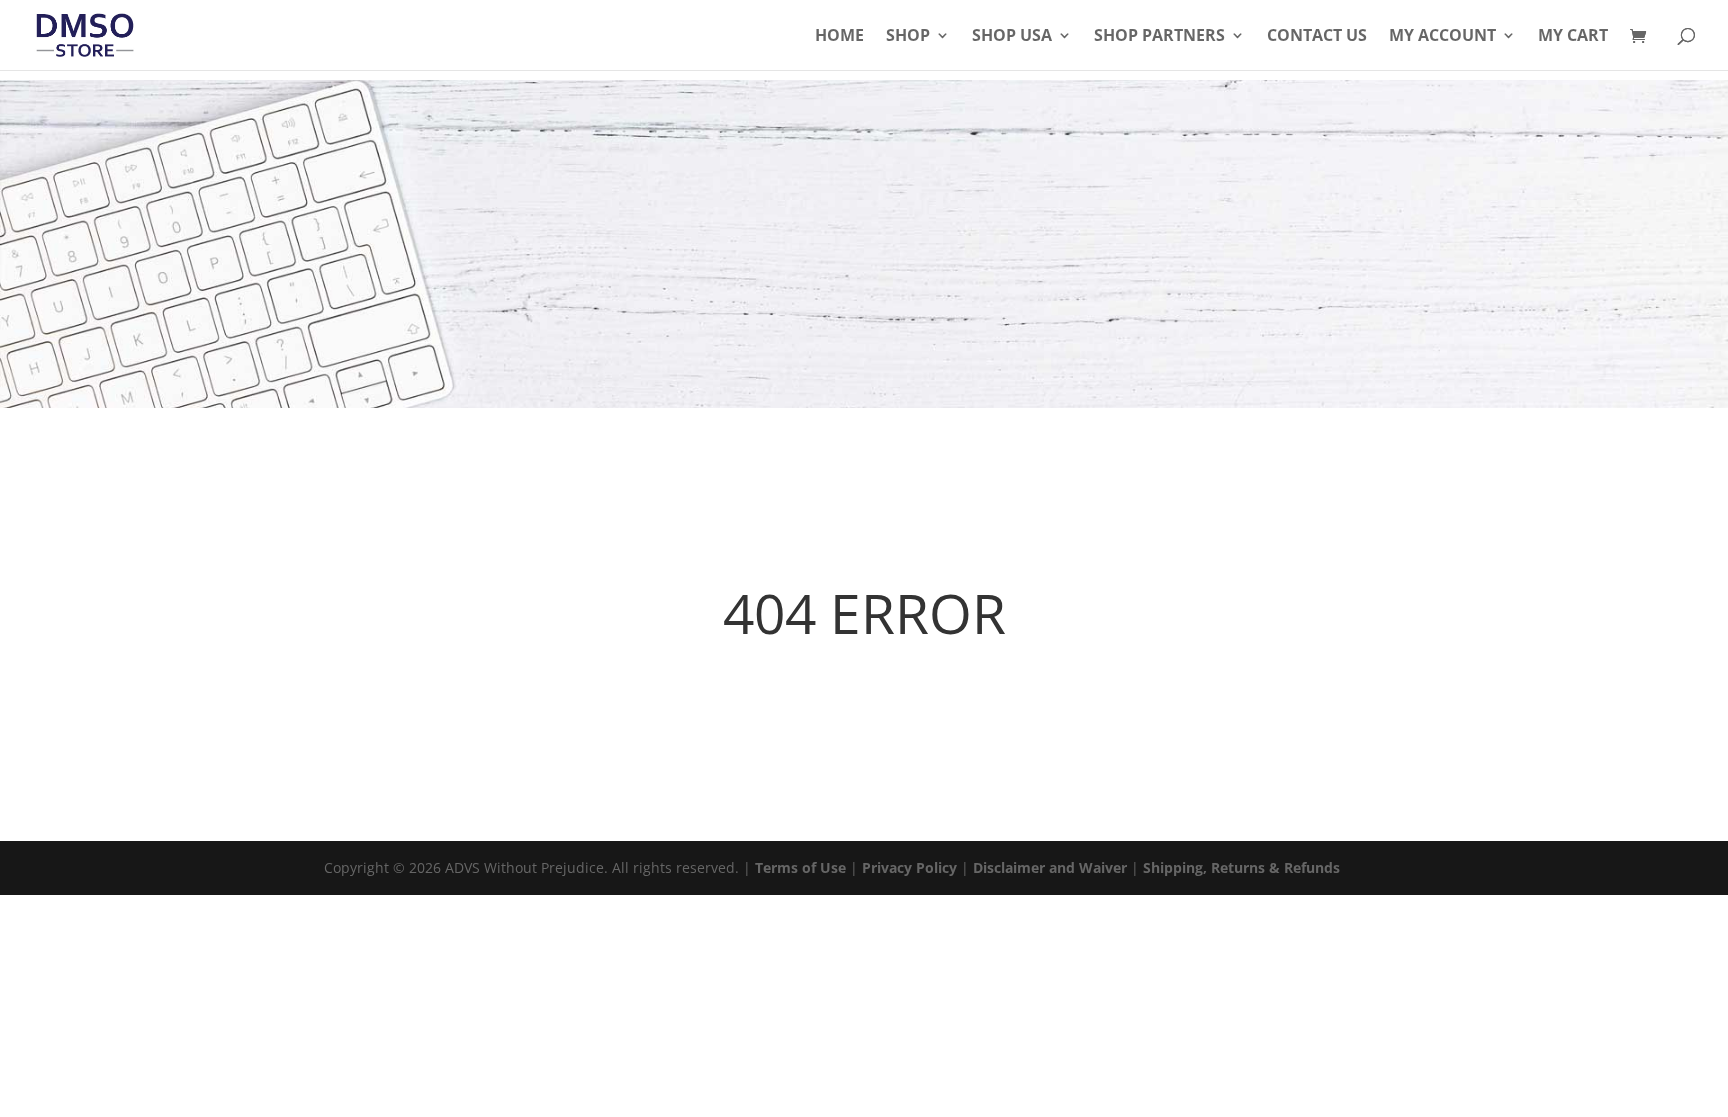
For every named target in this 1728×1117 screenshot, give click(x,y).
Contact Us (1317, 37)
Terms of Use (800, 867)
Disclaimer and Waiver (1050, 867)
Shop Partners (1159, 37)
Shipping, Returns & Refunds (1241, 867)
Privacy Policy (909, 867)
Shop (908, 37)
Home (839, 37)
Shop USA (1012, 37)
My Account (1442, 37)
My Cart (1573, 37)
